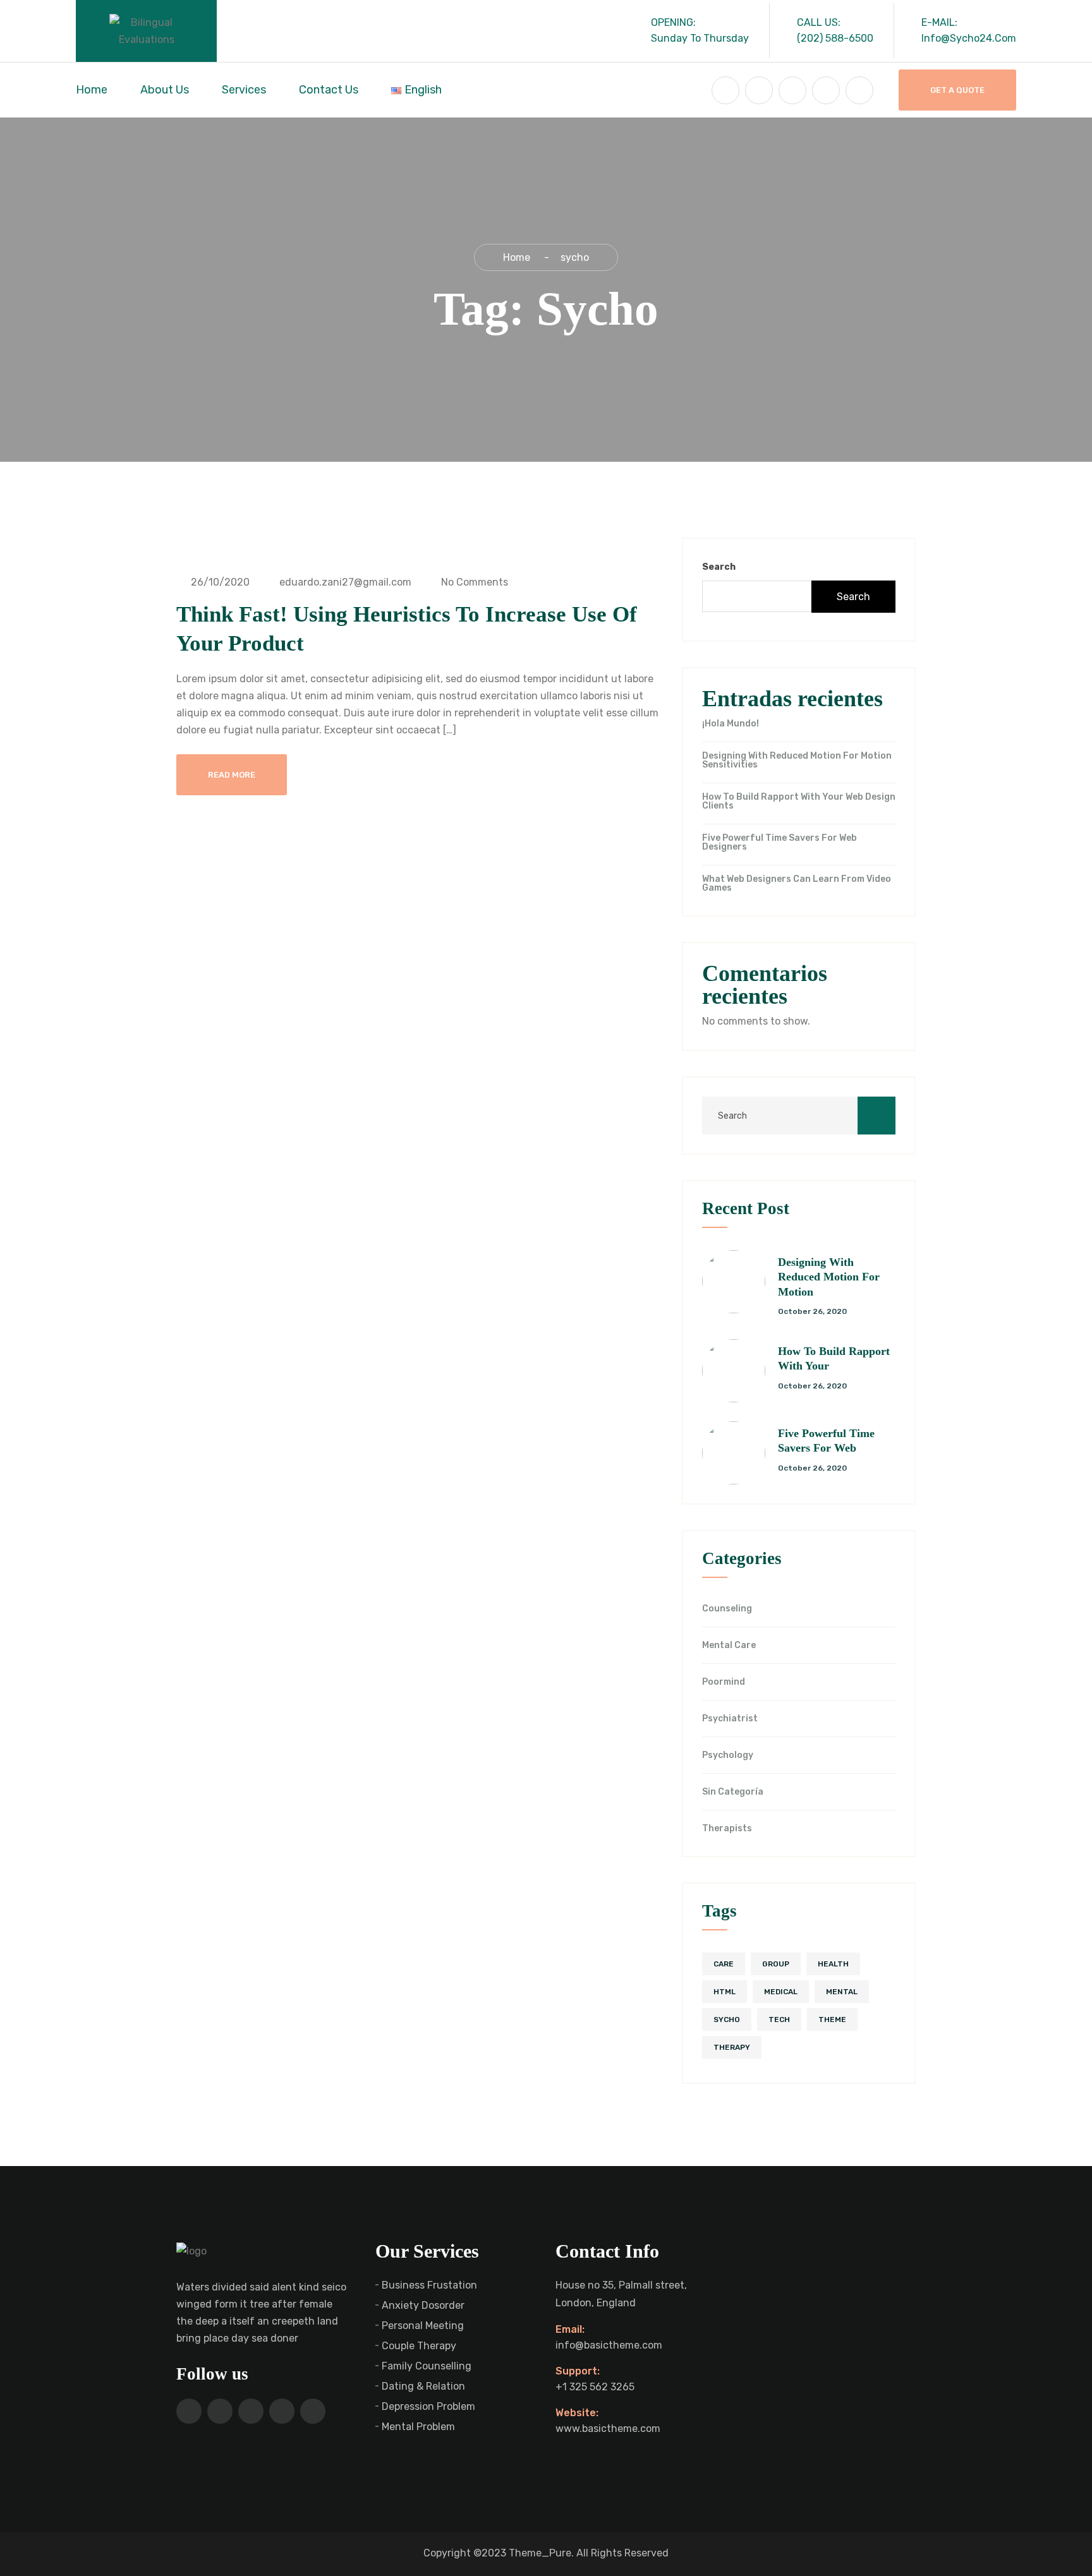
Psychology (728, 1755)
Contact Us (329, 90)
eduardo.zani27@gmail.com (344, 582)
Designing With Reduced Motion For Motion (829, 1277)
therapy (732, 2047)
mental (842, 1992)
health (833, 1964)
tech (779, 2019)
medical (781, 1992)
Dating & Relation (423, 2386)
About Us (165, 90)
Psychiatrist (730, 1719)
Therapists (727, 1829)
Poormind (724, 1682)
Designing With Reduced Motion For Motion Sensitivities (797, 761)
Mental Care (729, 1646)
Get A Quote (957, 90)
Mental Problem (418, 2427)
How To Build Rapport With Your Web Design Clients (799, 802)
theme (832, 2019)
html (725, 1992)
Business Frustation (429, 2285)
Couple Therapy (419, 2346)
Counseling (727, 1609)
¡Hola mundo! (731, 724)
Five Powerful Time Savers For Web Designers (780, 843)
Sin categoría (733, 1792)
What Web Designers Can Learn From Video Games (797, 884)
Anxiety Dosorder (423, 2305)
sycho (727, 2019)
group (776, 1964)
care (724, 1964)
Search (719, 567)
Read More (232, 775)
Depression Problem (428, 2406)
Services (244, 90)
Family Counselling (427, 2366)
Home (92, 90)
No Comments (473, 582)
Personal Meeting (423, 2326)
